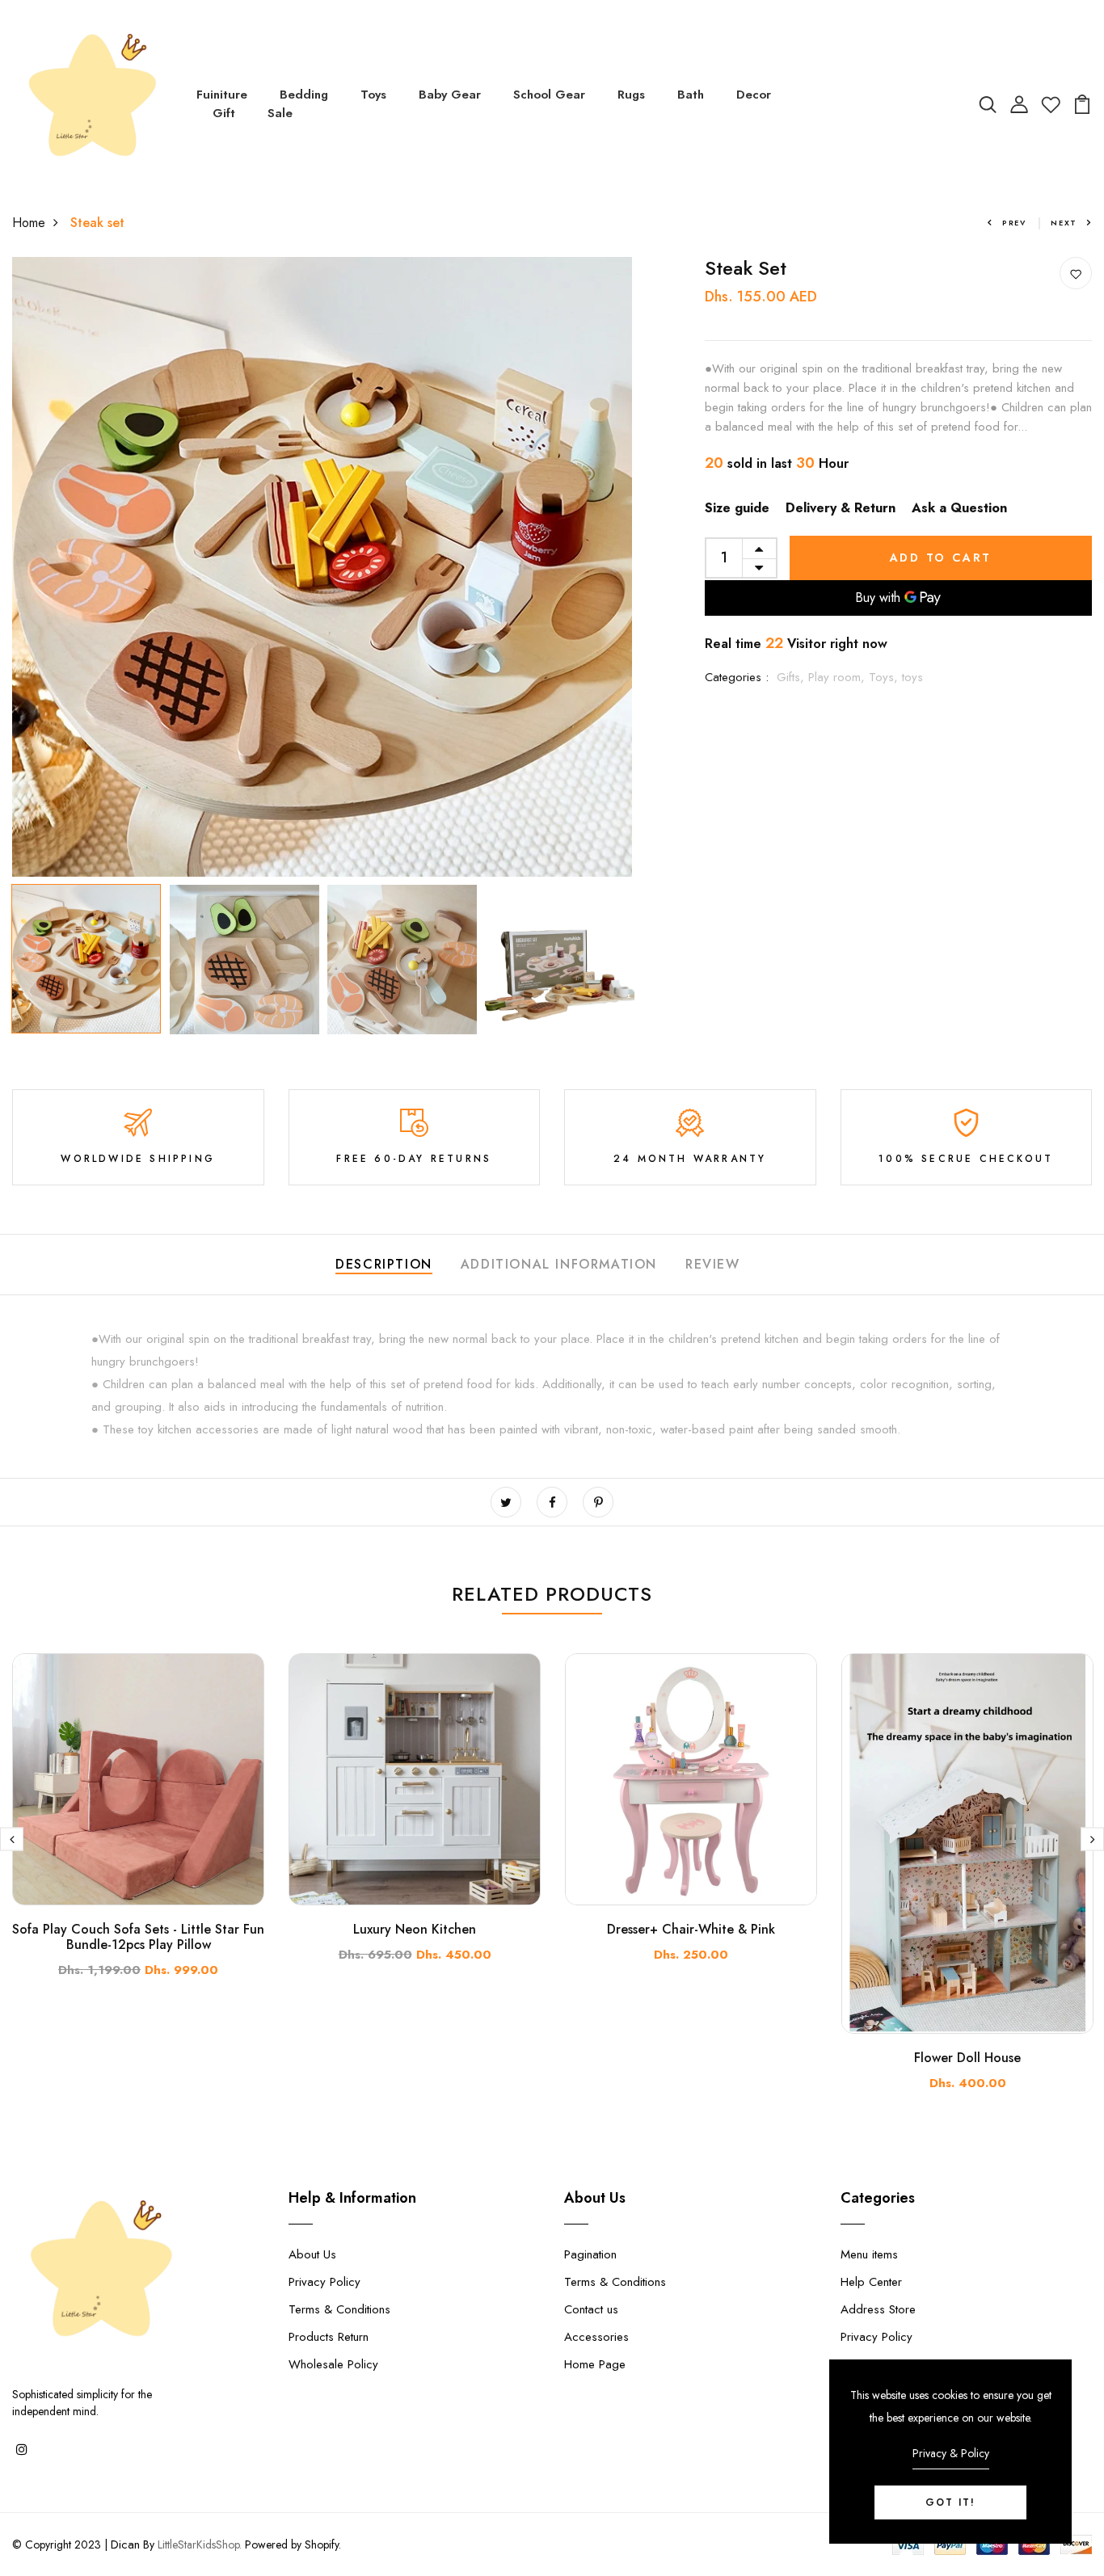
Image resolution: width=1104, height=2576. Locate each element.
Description (384, 1264)
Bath (691, 95)
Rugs (631, 95)
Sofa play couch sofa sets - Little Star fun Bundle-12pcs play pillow (138, 1937)
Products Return (329, 2337)
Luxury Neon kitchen (415, 1929)
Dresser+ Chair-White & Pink (691, 1929)
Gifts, (792, 677)
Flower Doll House (967, 2058)
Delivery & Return (841, 508)
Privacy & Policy (951, 2453)
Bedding (304, 95)
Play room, (839, 677)
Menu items (869, 2254)
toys (912, 677)
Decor (754, 95)
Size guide (737, 508)
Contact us (591, 2309)
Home (29, 223)
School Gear (549, 95)
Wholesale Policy (333, 2364)
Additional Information (559, 1264)
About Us (312, 2254)
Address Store (878, 2309)
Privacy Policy (324, 2282)
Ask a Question (959, 508)
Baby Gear (450, 95)
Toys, (885, 677)
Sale (280, 113)
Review (713, 1264)
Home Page (595, 2364)
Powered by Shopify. (291, 2544)
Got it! (950, 2502)
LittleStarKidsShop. (200, 2544)
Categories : (737, 677)
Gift (224, 113)
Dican (125, 2544)
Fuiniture (222, 95)
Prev (1014, 223)
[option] (322, 567)
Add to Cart (941, 558)
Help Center (871, 2282)
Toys (373, 95)
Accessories (596, 2337)
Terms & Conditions (339, 2309)
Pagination (590, 2254)
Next (1064, 223)
